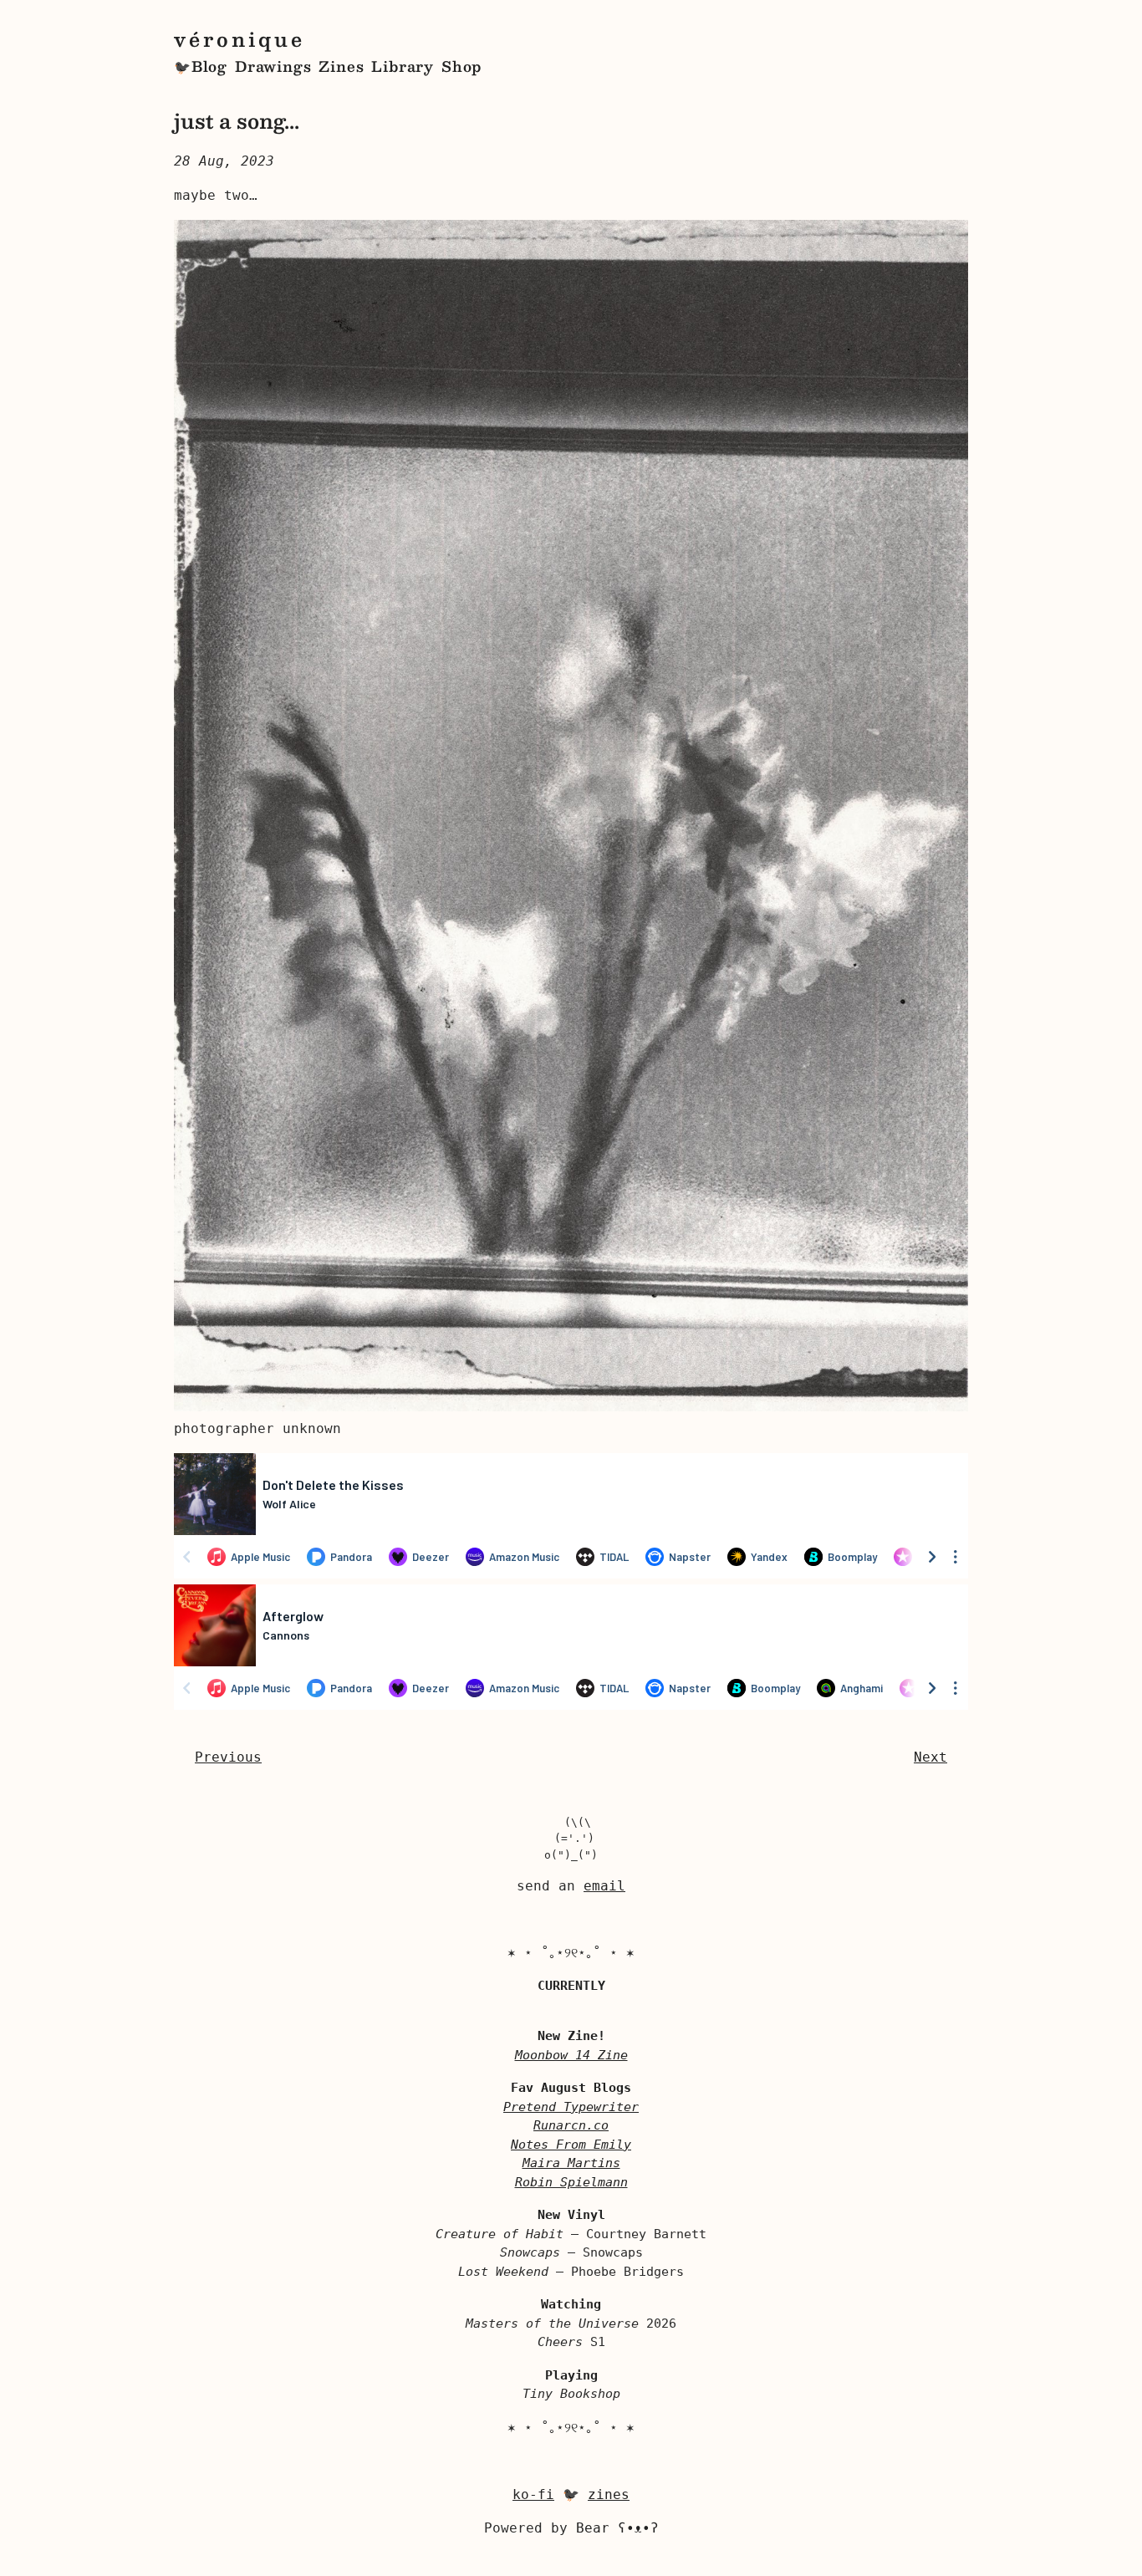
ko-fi (533, 2494)
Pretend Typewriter (571, 2107)
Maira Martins (571, 2163)
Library (403, 66)
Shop (461, 66)
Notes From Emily (571, 2145)
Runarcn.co (571, 2125)
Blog (209, 66)
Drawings (273, 66)
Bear (617, 2528)
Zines (341, 66)
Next (930, 1757)
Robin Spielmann (571, 2182)
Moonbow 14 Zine (571, 2055)
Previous (228, 1757)
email (604, 1886)
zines (609, 2494)
